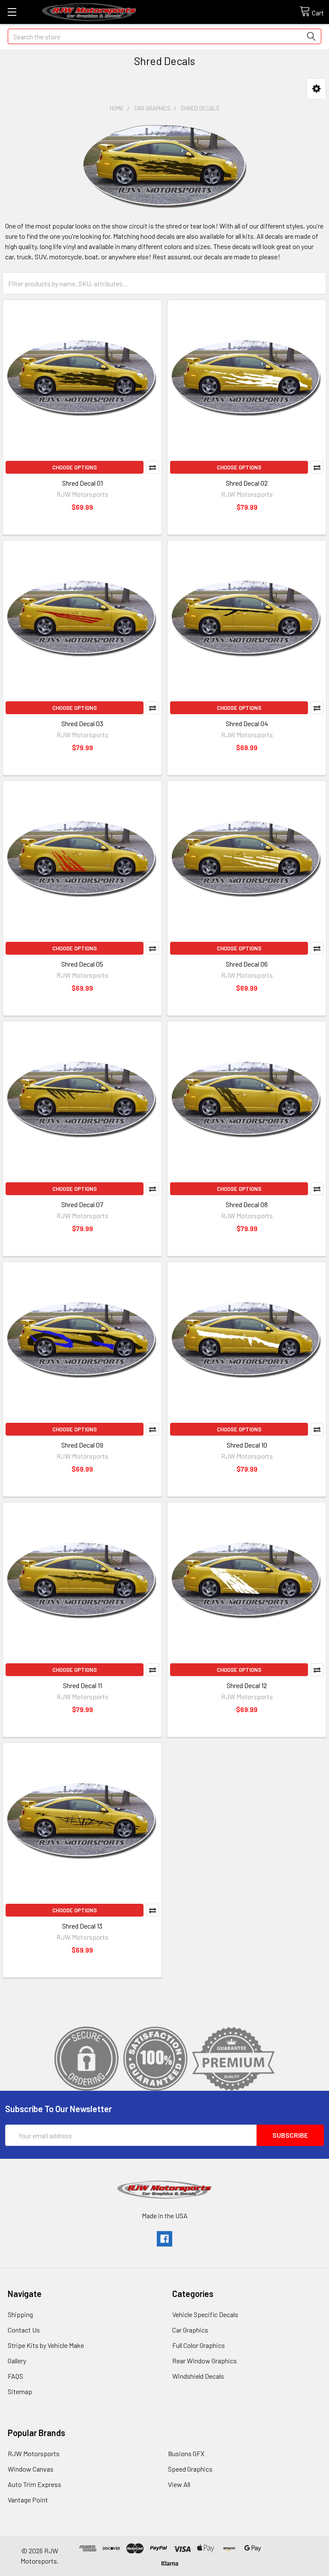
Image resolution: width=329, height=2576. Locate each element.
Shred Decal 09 (82, 1445)
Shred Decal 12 (247, 1685)
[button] (316, 89)
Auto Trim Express (34, 2484)
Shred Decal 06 (247, 964)
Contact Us (24, 2330)
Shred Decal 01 (82, 483)
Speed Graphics (190, 2469)
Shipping (20, 2314)
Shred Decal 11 (82, 1685)
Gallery (17, 2361)
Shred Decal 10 (247, 1445)
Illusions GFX (186, 2453)
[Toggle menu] (12, 12)
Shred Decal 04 (247, 723)
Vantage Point (28, 2500)
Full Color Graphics (199, 2345)
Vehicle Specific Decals (205, 2314)
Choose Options (75, 467)
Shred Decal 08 (247, 1204)
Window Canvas (31, 2469)
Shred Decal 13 (82, 1926)
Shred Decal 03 (82, 723)
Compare (153, 467)
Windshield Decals (198, 2376)
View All (179, 2484)
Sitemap (20, 2391)
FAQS (15, 2376)
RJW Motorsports (34, 2453)
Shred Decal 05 (82, 964)
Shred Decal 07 (82, 1204)
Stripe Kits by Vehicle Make (46, 2345)
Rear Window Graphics (205, 2361)
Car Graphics (190, 2330)
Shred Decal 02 (247, 483)
